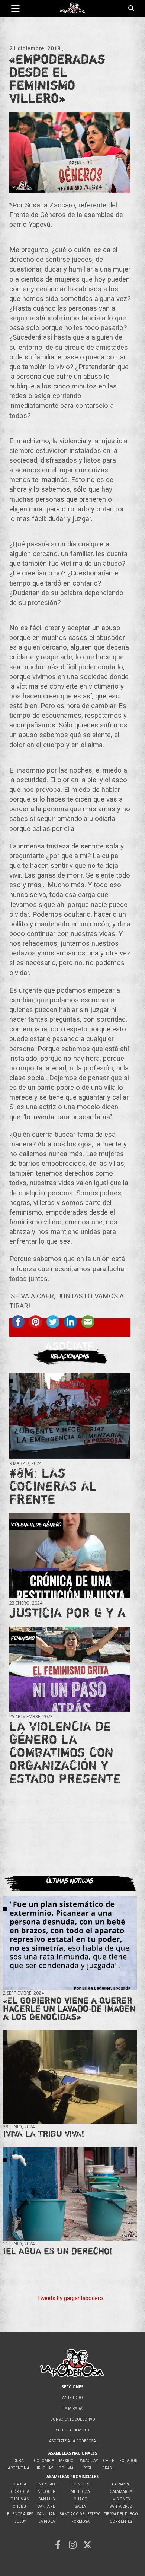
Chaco (80, 2499)
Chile (109, 2461)
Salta (80, 2507)
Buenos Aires (20, 2514)
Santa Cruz (121, 2507)
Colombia (44, 2461)
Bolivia (66, 2468)
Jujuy (20, 2521)
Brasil (109, 2468)
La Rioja (47, 2521)
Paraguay (88, 2461)
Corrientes (121, 2521)
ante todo (72, 2398)
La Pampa (121, 2484)
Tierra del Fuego (121, 2514)
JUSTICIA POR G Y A (67, 1612)
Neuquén (47, 2492)
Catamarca (121, 2492)
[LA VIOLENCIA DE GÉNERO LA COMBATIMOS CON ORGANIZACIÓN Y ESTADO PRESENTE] (70, 1669)
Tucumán (20, 2499)
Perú (88, 2468)
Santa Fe (46, 2507)
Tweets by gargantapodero (70, 2298)
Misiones (121, 2499)
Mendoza (80, 2492)
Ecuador (128, 2461)
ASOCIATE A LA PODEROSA (72, 2441)
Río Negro (80, 2484)
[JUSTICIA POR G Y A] (70, 1556)
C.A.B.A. (20, 2484)
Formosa (80, 2521)
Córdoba (20, 2492)
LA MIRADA (72, 2409)
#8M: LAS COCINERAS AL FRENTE (53, 1486)
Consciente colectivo (73, 2419)
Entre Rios (47, 2484)
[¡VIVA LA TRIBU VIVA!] (70, 2077)
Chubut (20, 2507)
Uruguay (44, 2468)
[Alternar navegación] (15, 9)
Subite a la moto (73, 2430)
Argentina (19, 2468)
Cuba (19, 2461)
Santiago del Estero (80, 2514)
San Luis (47, 2499)
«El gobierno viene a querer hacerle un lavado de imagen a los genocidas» (69, 2009)
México (66, 2461)
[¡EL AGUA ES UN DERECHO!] (70, 2194)
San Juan (46, 2514)
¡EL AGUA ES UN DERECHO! (58, 2251)
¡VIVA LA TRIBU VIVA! (44, 2134)
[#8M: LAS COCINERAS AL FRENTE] (70, 1416)
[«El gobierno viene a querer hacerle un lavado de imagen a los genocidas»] (70, 1943)
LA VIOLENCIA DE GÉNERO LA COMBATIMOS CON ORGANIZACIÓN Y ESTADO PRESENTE (65, 1752)
